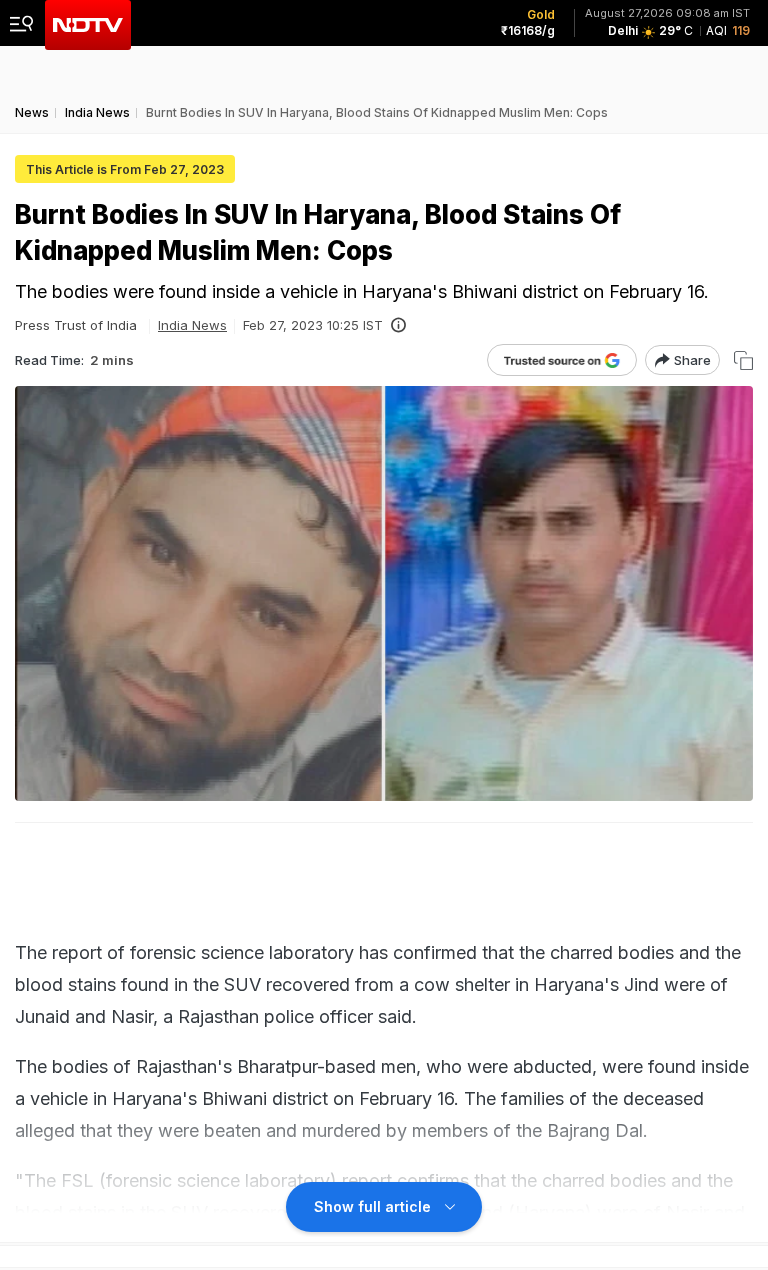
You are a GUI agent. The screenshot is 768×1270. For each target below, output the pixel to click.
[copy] (743, 360)
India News (192, 325)
